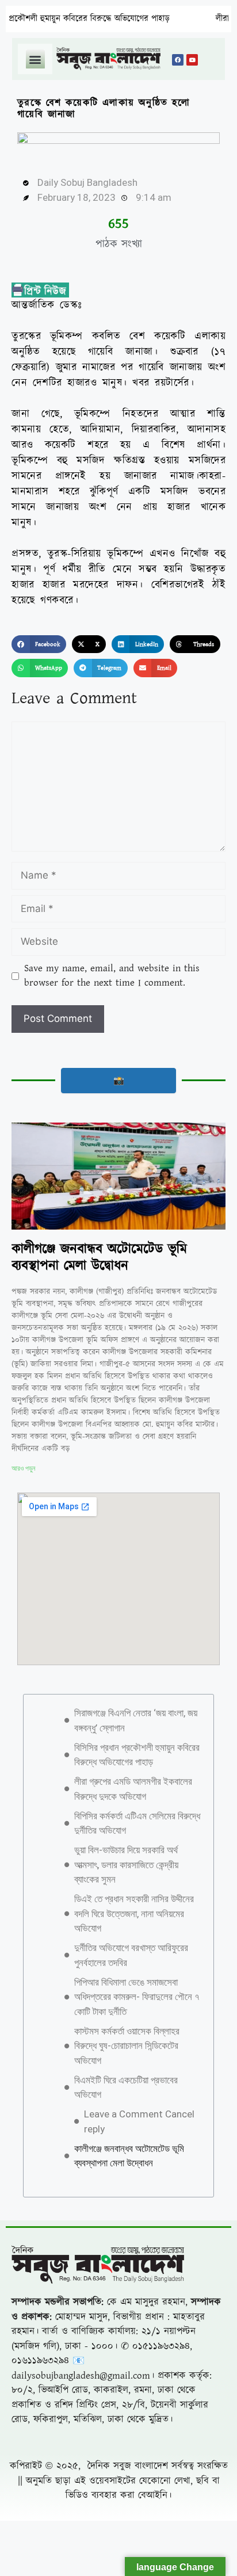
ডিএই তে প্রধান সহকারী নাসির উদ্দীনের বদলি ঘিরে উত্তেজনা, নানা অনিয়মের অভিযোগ (134, 1913)
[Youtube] (192, 60)
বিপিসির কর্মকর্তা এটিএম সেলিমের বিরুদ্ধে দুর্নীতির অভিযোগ (137, 1823)
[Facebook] (178, 60)
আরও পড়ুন (23, 1468)
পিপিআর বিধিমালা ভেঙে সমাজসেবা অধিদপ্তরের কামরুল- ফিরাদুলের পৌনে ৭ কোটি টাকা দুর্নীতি (137, 1997)
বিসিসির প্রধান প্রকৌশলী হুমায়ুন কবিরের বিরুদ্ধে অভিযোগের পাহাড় (137, 1755)
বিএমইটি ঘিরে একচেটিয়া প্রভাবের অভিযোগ (126, 2087)
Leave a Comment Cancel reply (139, 2121)
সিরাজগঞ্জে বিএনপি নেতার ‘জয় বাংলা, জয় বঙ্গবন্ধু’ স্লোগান (136, 1720)
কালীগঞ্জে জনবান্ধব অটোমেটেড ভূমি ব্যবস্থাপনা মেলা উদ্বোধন (99, 1258)
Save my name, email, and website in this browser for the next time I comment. (112, 976)
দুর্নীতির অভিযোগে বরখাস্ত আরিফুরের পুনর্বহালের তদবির (131, 1955)
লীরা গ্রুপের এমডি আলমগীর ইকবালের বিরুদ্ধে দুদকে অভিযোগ (133, 1789)
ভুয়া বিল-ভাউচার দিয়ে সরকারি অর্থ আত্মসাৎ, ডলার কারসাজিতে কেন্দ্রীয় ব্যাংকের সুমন (126, 1865)
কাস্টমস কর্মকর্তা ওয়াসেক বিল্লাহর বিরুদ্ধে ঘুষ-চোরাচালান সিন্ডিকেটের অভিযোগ (127, 2046)
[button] (35, 59)
